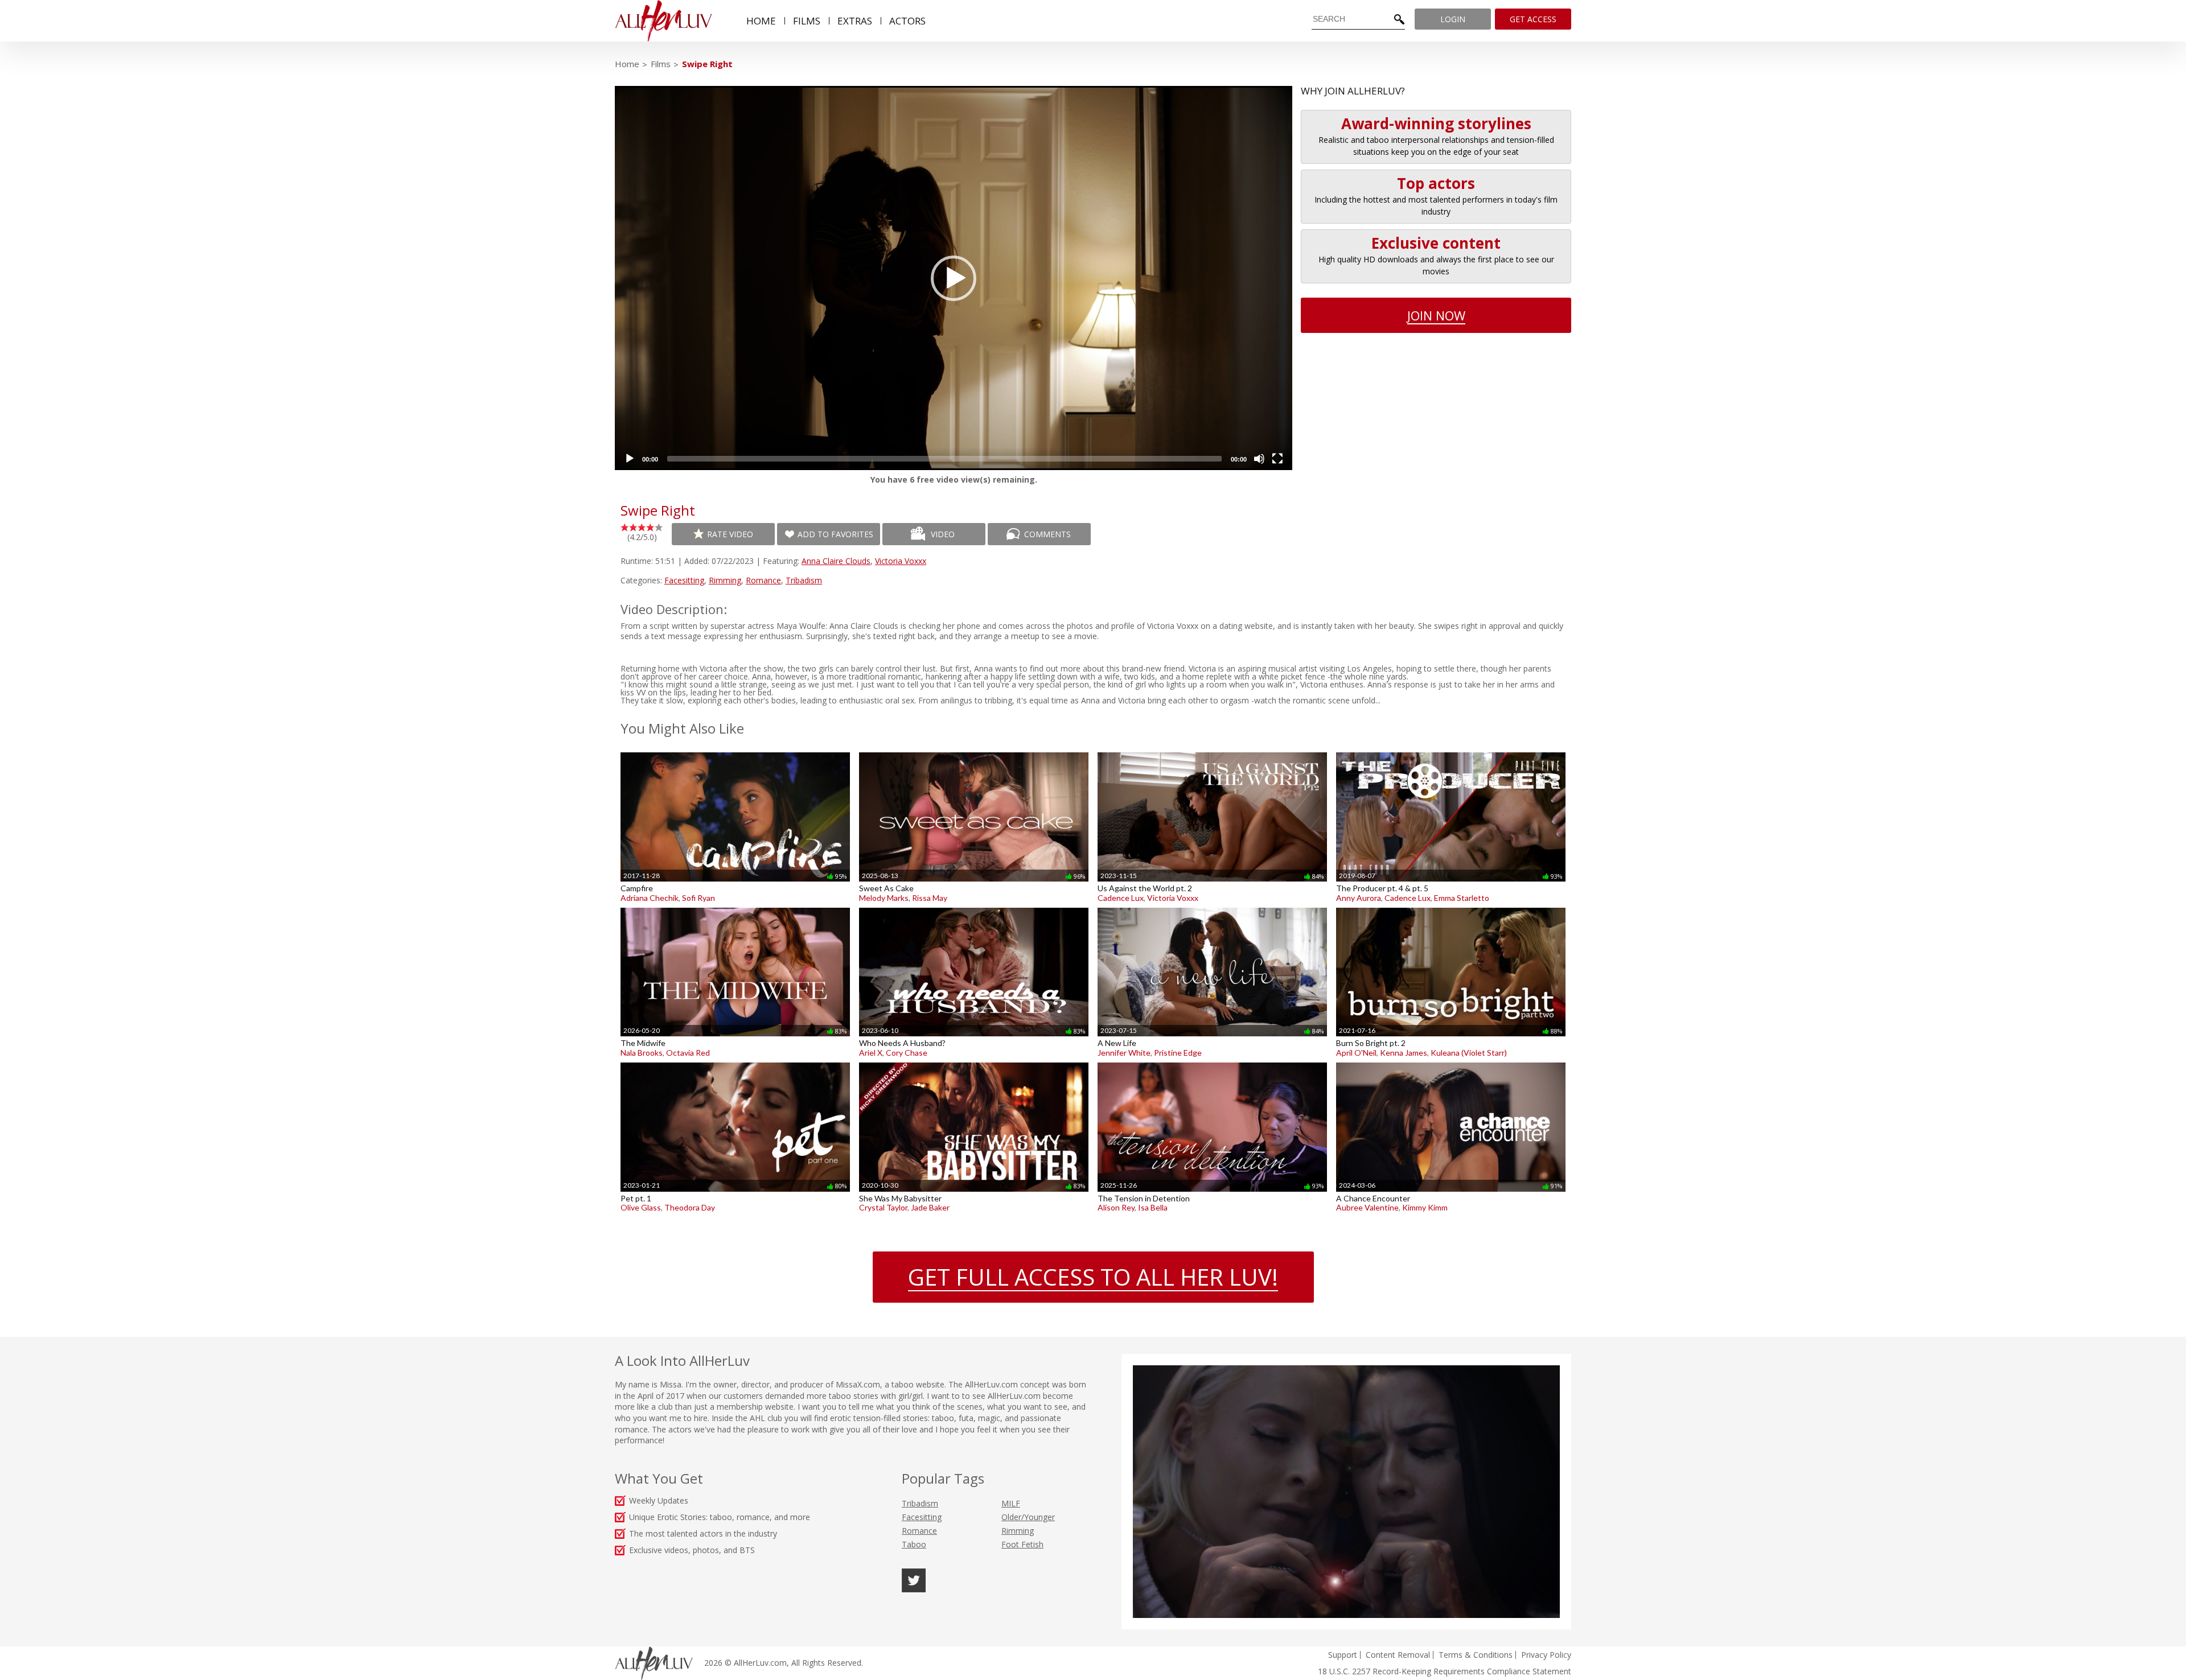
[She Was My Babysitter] (974, 1062)
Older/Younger (1028, 1517)
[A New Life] (1212, 907)
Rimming (725, 580)
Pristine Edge (1178, 1053)
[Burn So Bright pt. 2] (1451, 907)
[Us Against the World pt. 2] (1212, 752)
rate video (730, 534)
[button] (954, 278)
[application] (954, 278)
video (943, 534)
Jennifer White (1124, 1053)
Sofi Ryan (698, 898)
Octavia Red (688, 1053)
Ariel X (871, 1053)
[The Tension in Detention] (1212, 1062)
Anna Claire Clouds (836, 561)
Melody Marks (884, 898)
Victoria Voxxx (901, 561)
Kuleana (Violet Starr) (1469, 1053)
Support (1343, 1655)
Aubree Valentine (1367, 1207)
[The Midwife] (735, 907)
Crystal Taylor (883, 1207)
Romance (763, 580)
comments (1047, 534)
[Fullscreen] (1277, 459)
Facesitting (684, 580)
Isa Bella (1153, 1207)
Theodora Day (690, 1207)
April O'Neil (1356, 1053)
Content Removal (1398, 1655)
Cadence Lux (1121, 898)
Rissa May (930, 898)
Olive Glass (641, 1207)
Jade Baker (930, 1207)
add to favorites (835, 534)
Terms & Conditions (1476, 1655)
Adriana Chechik (650, 898)
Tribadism (804, 580)
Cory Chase (907, 1053)
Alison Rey (1116, 1207)
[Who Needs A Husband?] (974, 907)
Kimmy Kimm (1425, 1207)
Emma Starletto (1462, 898)
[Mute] (1259, 459)
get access (1533, 19)
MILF (1011, 1503)
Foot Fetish (1022, 1544)
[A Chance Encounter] (1451, 1062)
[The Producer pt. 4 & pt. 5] (1451, 752)
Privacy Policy (1546, 1655)
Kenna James (1404, 1053)
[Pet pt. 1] (735, 1062)
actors (907, 21)
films (807, 21)
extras (855, 21)
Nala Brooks (642, 1053)
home (761, 21)
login (1453, 19)
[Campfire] (735, 752)
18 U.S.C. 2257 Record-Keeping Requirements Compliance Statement (1445, 1671)
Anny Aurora (1359, 898)
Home (627, 64)
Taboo (914, 1544)
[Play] (630, 459)
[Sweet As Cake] (974, 752)
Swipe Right (707, 64)
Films (661, 64)
